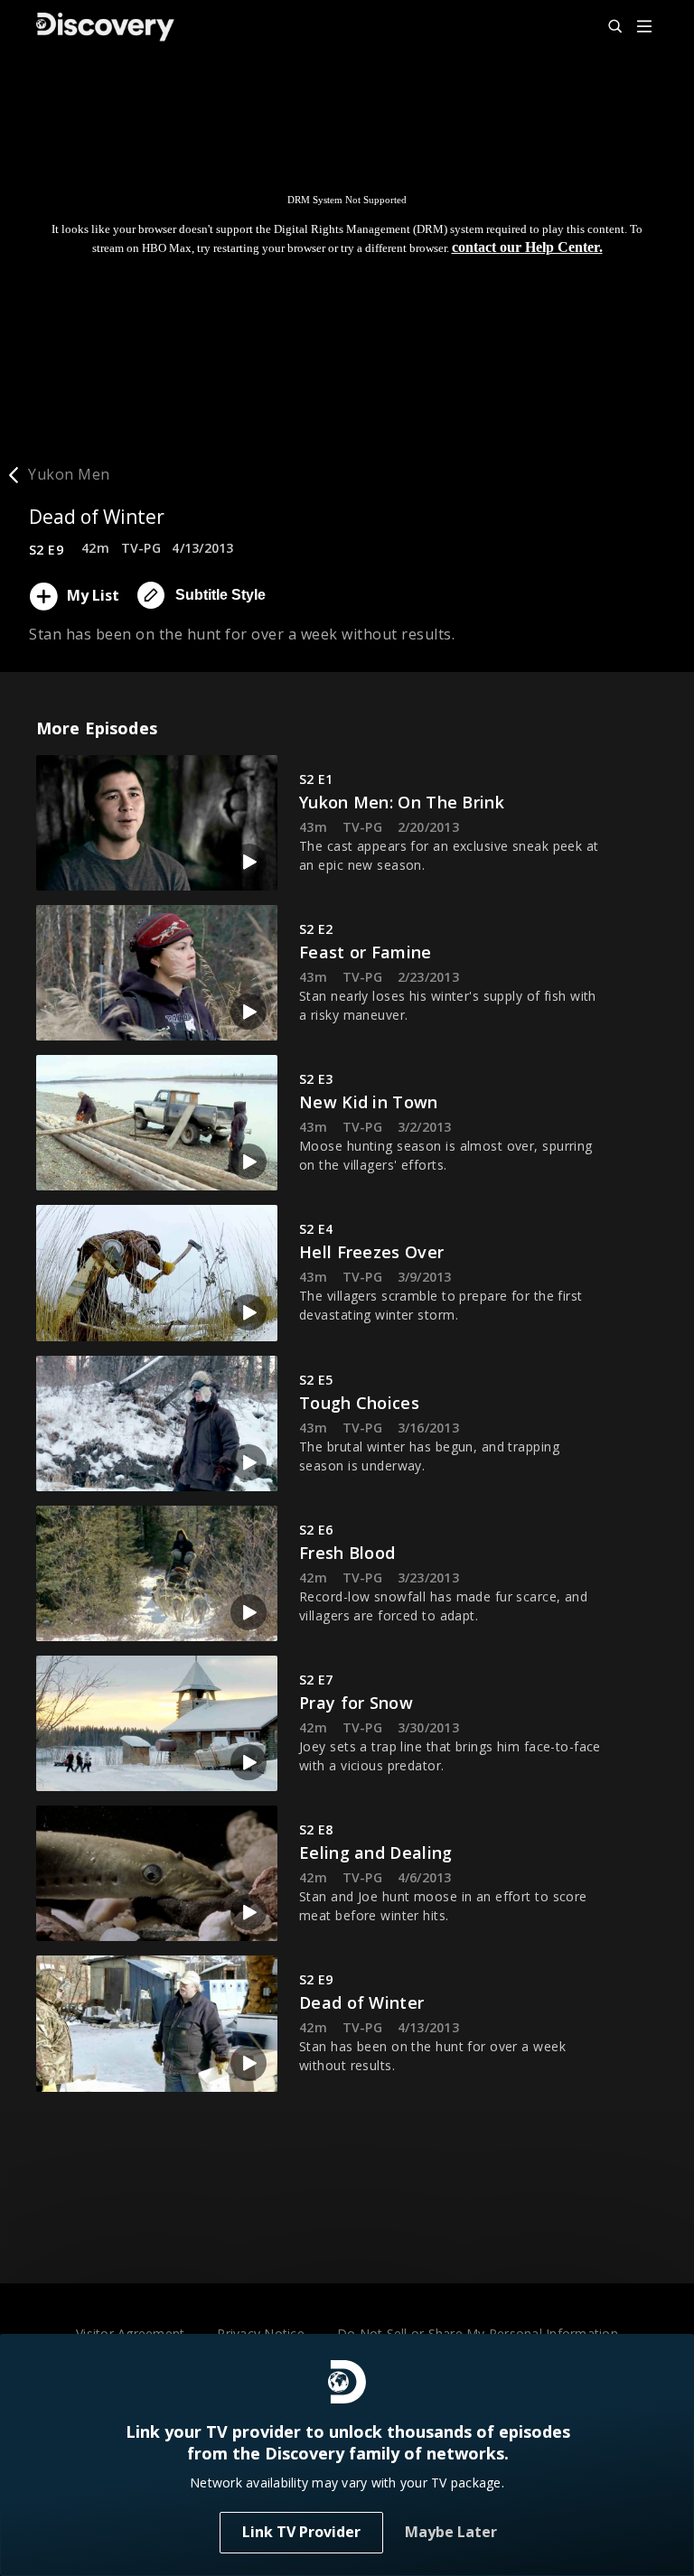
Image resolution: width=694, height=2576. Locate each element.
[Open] (644, 28)
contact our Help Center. (527, 247)
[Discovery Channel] (105, 27)
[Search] (607, 27)
